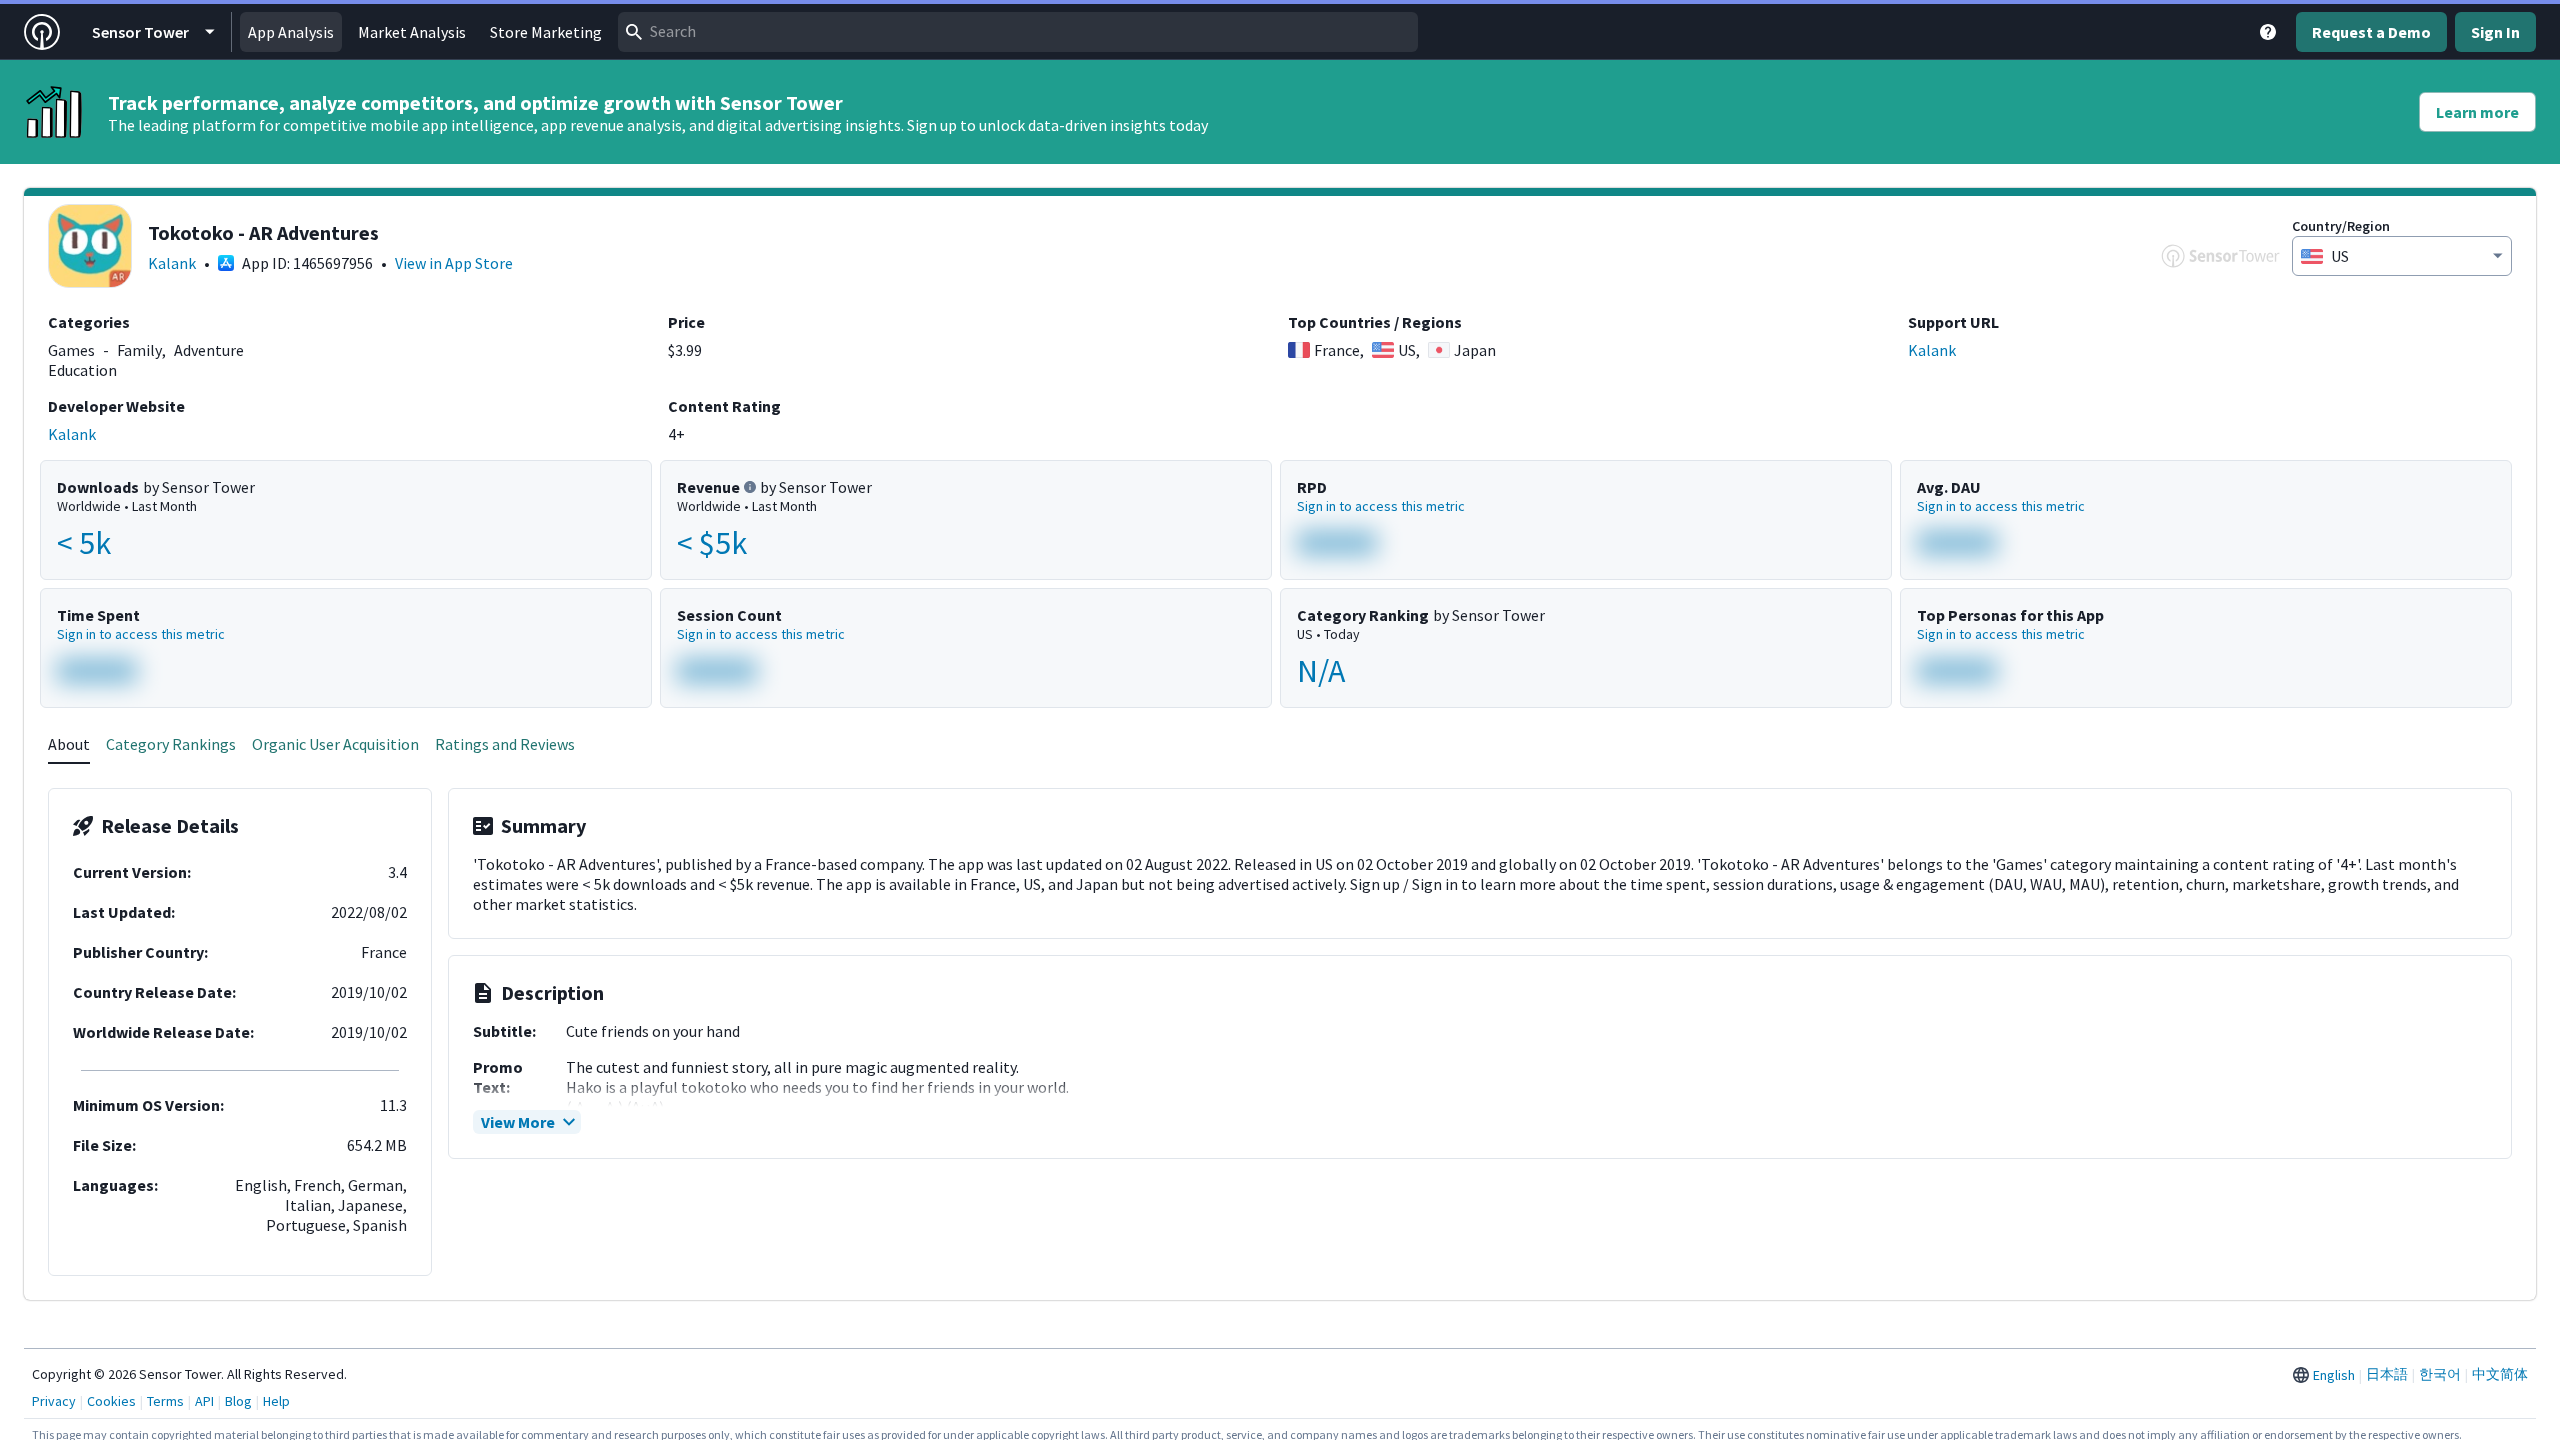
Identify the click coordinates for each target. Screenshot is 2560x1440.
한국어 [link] (2440, 1374)
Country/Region (2341, 226)
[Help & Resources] (2268, 32)
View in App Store (454, 263)
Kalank (172, 263)
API (204, 1401)
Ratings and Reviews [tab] (505, 744)
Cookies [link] (111, 1401)
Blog (238, 1401)
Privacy (54, 1401)
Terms (165, 1401)
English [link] (2334, 1375)
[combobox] (1018, 32)
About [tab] (69, 744)
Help (276, 1401)
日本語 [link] (2387, 1374)
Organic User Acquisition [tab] (335, 744)
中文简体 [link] (2500, 1374)
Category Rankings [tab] (171, 744)
